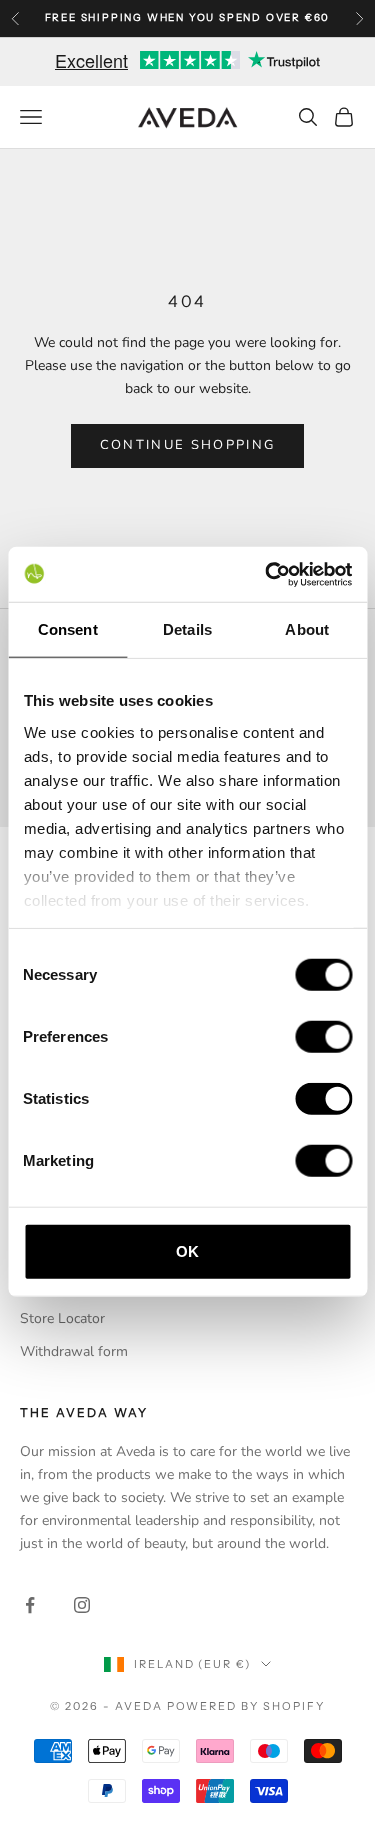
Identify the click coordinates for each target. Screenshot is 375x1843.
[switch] (323, 1037)
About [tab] (307, 629)
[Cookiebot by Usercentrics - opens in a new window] (267, 574)
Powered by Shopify (246, 1706)
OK (187, 1251)
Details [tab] (187, 629)
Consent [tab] (68, 629)
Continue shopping (188, 445)
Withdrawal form (74, 1351)
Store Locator (62, 1318)
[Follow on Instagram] (82, 1605)
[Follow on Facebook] (30, 1605)
